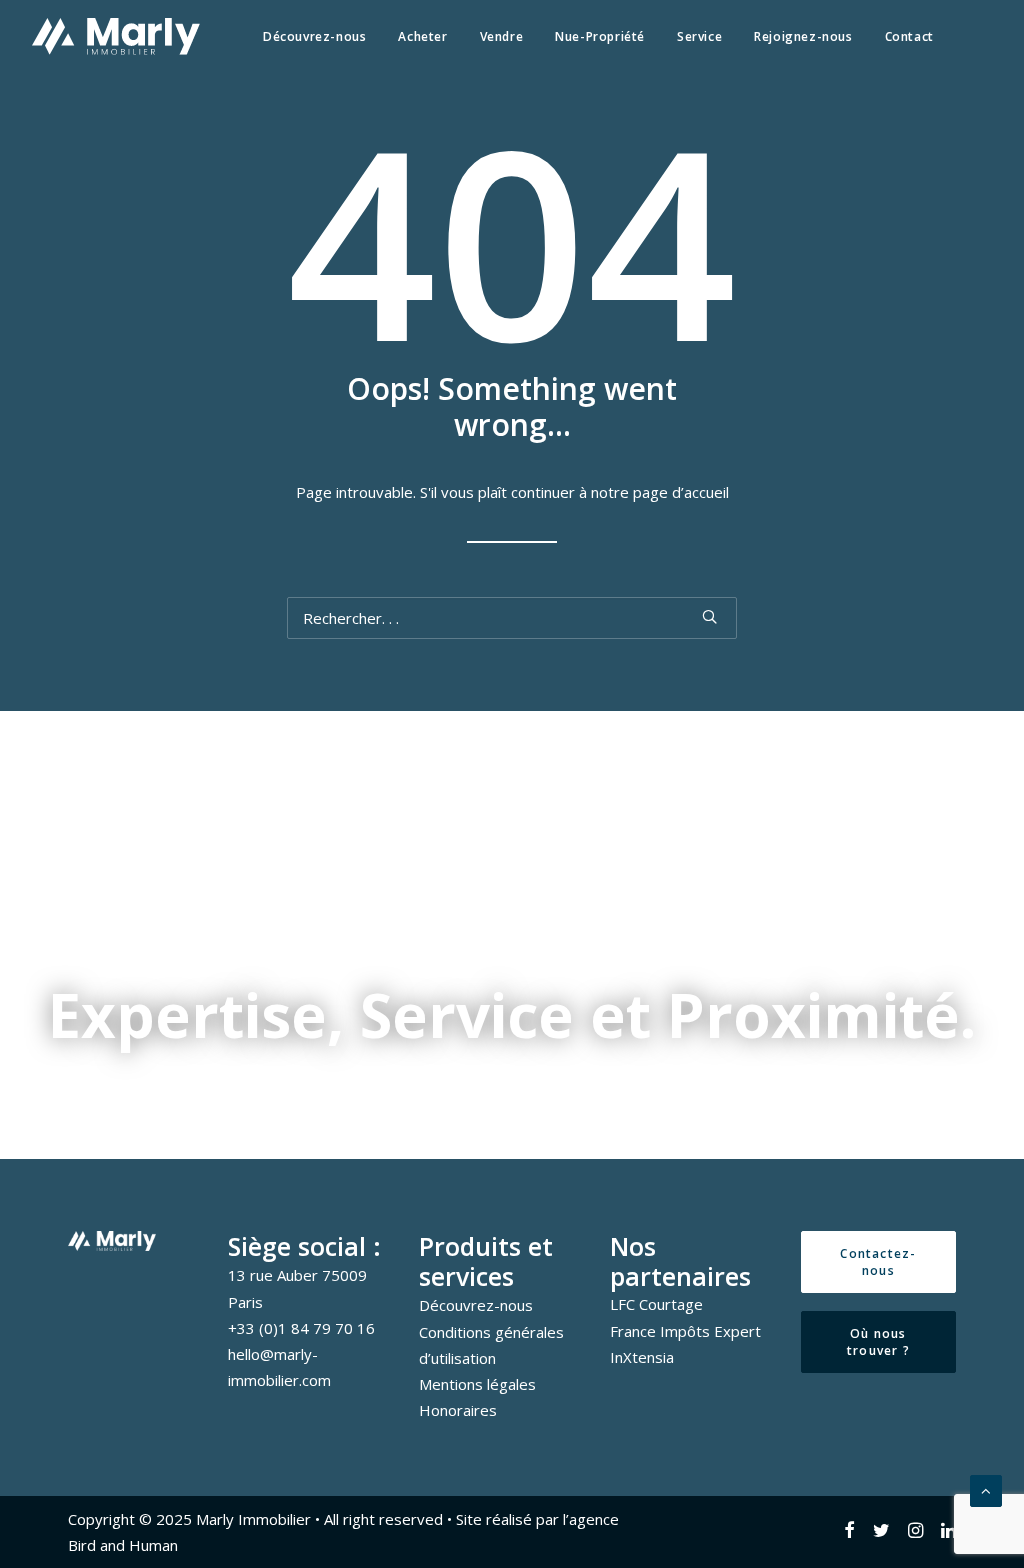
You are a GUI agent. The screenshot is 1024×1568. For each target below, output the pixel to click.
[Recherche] (512, 618)
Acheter (422, 36)
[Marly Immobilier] (116, 36)
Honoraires (458, 1410)
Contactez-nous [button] (878, 1262)
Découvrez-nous (314, 36)
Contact (909, 36)
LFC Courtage (656, 1304)
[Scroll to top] (986, 1489)
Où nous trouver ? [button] (879, 1342)
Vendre (502, 36)
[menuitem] (314, 36)
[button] (709, 616)
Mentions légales (477, 1384)
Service (699, 36)
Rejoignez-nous (803, 36)
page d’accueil (681, 492)
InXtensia (642, 1357)
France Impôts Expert (685, 1331)
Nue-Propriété (600, 36)
